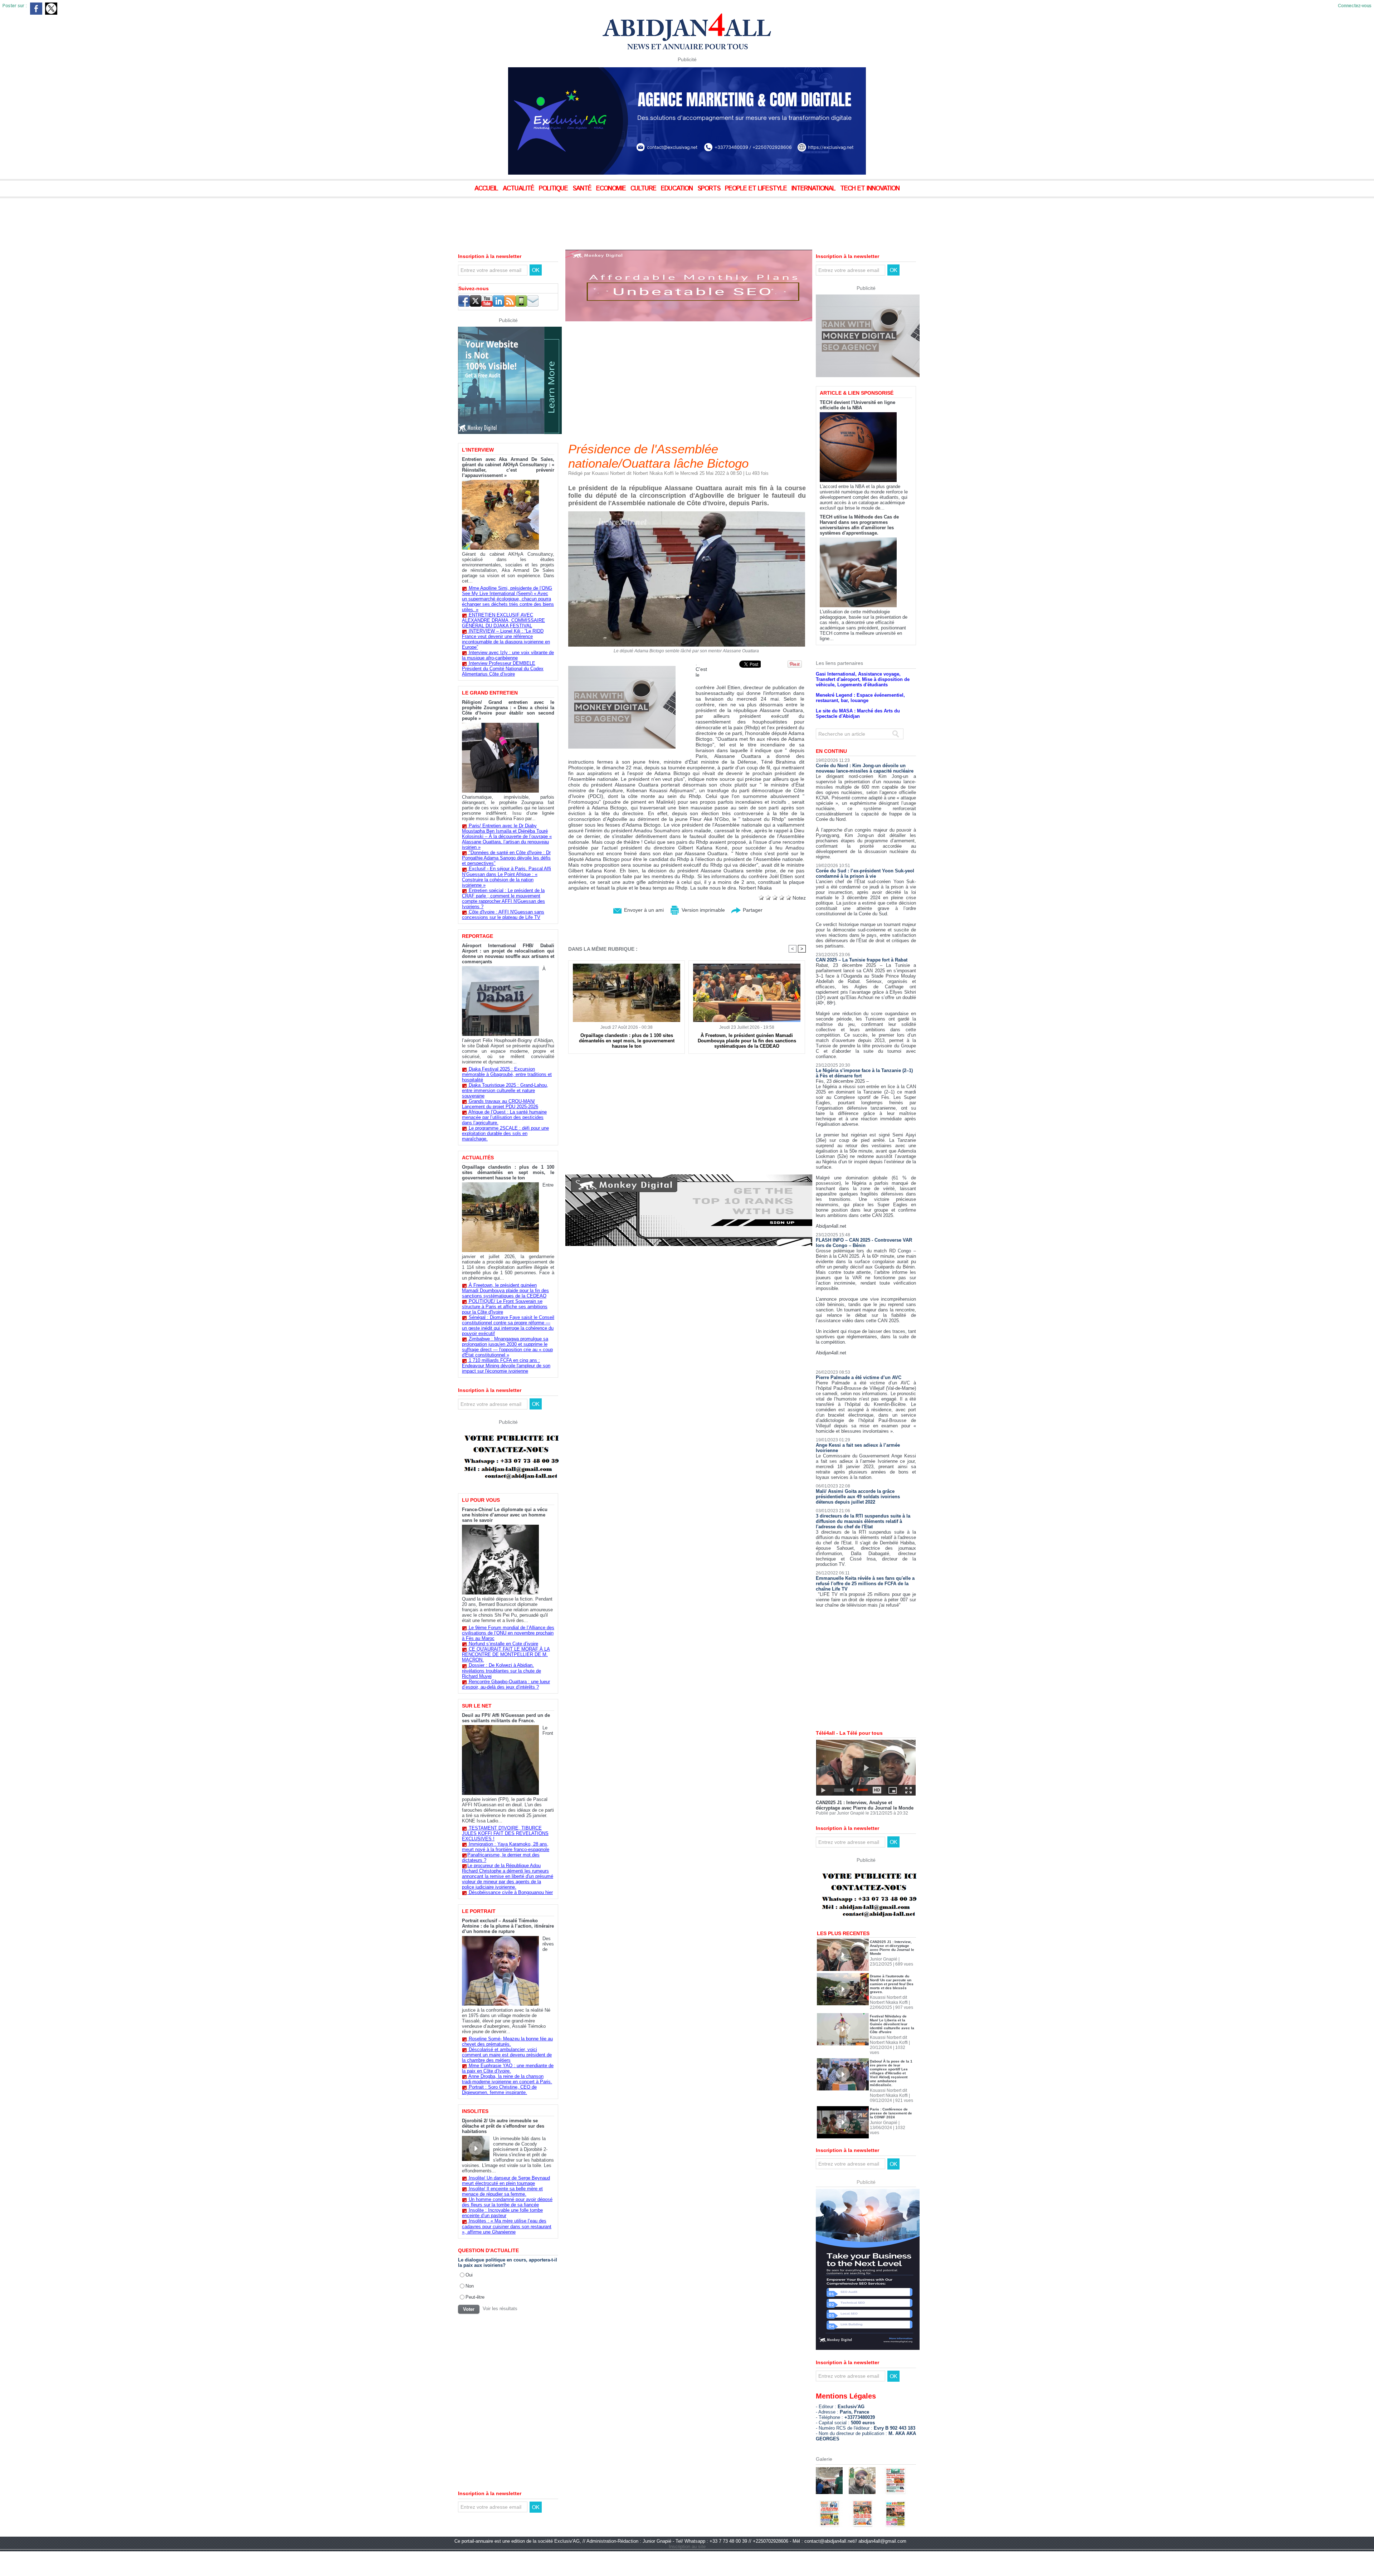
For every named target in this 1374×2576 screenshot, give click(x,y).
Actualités (478, 1158)
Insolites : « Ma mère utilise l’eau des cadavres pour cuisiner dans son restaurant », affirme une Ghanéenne (507, 2226)
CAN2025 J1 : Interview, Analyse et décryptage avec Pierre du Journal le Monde (865, 1830)
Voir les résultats (500, 2309)
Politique (554, 189)
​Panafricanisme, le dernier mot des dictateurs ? (501, 1857)
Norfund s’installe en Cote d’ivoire (503, 1644)
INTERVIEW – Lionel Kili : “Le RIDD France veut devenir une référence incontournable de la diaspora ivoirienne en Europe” (506, 639)
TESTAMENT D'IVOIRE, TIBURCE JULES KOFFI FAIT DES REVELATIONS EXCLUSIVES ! (505, 1833)
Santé (583, 189)
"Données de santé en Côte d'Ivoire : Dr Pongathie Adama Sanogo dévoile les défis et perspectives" (506, 858)
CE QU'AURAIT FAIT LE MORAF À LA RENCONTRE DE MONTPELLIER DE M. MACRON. (506, 1654)
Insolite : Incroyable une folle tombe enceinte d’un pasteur (502, 2213)
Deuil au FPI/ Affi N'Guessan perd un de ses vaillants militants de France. (506, 1718)
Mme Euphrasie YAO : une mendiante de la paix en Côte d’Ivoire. (508, 2068)
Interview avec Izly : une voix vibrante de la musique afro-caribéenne (508, 655)
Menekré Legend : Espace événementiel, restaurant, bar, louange (860, 722)
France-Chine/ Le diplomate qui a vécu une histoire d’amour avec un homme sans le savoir (505, 1515)
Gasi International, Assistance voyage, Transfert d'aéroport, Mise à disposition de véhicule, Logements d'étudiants (863, 704)
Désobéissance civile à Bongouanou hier (511, 1892)
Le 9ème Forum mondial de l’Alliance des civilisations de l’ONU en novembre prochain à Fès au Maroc (508, 1633)
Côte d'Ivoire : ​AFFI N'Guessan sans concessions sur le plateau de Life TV (503, 915)
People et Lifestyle (757, 189)
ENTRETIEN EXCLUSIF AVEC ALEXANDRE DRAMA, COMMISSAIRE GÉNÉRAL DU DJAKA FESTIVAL (503, 620)
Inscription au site (687, 2571)
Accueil (487, 189)
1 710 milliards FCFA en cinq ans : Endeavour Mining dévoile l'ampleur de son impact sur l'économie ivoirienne (506, 1366)
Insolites (475, 2111)
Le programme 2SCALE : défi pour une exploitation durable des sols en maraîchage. (505, 1133)
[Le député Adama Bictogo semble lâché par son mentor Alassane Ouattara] (687, 513)
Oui (469, 2275)
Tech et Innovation (870, 189)
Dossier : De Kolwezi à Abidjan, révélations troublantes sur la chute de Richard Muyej (501, 1671)
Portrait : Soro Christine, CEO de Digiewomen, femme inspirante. (499, 2090)
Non (470, 2286)
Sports (710, 189)
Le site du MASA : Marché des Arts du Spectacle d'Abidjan (858, 738)
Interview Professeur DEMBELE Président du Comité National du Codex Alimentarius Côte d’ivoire (503, 669)
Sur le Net (477, 1706)
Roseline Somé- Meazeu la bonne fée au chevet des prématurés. (507, 2041)
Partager (752, 910)
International (814, 189)
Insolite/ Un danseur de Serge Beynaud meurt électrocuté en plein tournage (506, 2181)
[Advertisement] (179, 218)
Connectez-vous (1355, 6)
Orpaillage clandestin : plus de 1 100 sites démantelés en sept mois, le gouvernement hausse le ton (508, 1172)
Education (678, 189)
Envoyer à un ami (643, 910)
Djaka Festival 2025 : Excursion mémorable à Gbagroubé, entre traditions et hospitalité (507, 1074)
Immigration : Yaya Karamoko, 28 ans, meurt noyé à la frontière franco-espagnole (506, 1847)
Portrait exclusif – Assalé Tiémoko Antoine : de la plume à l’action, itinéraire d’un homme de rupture (508, 1926)
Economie (612, 189)
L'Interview (478, 450)
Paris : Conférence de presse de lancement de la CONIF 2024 (891, 2138)
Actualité (519, 189)
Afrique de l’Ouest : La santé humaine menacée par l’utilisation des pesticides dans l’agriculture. (504, 1117)
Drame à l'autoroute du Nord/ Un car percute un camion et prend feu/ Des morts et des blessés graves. (892, 2009)
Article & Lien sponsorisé (857, 418)
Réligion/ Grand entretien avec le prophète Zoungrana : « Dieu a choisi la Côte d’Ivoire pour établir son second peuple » (508, 710)
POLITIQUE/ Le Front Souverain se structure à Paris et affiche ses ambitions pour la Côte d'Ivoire (505, 1307)
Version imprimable (703, 910)
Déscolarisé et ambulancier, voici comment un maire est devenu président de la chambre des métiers (507, 2055)
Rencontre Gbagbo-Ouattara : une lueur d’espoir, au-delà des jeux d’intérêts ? (506, 1684)
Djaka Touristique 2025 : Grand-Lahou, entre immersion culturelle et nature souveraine (505, 1090)
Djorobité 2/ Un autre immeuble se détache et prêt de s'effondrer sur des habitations (503, 2126)
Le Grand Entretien (490, 693)
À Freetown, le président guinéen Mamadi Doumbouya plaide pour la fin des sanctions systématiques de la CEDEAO (505, 1291)
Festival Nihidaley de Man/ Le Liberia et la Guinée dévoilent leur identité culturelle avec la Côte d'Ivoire (892, 2049)
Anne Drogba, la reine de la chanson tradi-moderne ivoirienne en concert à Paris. (507, 2079)
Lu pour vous (481, 1500)
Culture (644, 189)
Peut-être (475, 2297)
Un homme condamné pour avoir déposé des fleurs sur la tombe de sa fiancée (507, 2202)
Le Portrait (479, 1911)
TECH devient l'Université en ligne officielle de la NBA (857, 430)
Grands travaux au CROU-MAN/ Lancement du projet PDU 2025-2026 (500, 1104)
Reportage (478, 936)
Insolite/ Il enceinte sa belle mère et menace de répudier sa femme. (502, 2191)
